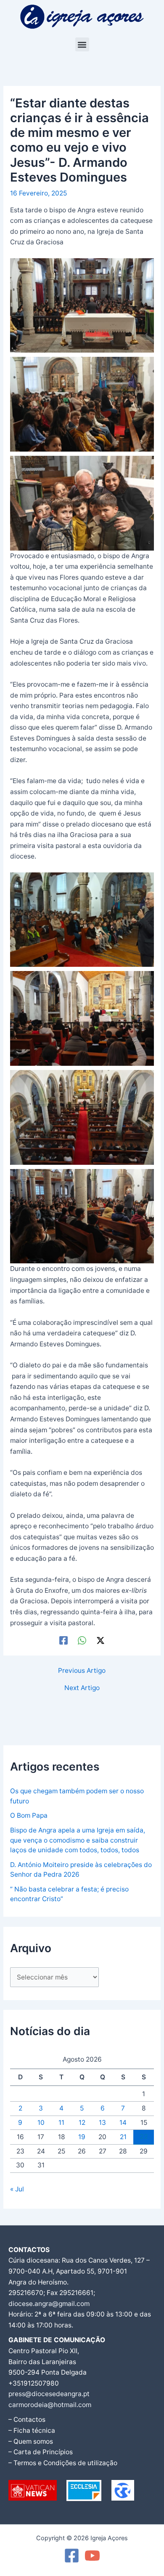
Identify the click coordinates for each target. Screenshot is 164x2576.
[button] (82, 44)
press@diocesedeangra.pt (49, 2394)
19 (82, 2137)
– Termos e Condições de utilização (63, 2463)
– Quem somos (31, 2441)
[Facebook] (63, 1641)
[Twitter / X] (101, 1641)
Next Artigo (82, 1688)
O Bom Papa (29, 1815)
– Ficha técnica (32, 2430)
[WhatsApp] (82, 1641)
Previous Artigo (82, 1671)
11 (61, 2123)
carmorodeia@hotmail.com (50, 2405)
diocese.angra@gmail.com (49, 2304)
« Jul (17, 2189)
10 (41, 2123)
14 (123, 2123)
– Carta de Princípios (41, 2452)
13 (102, 2123)
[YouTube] (92, 2556)
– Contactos (27, 2420)
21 (123, 2137)
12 (82, 2123)
